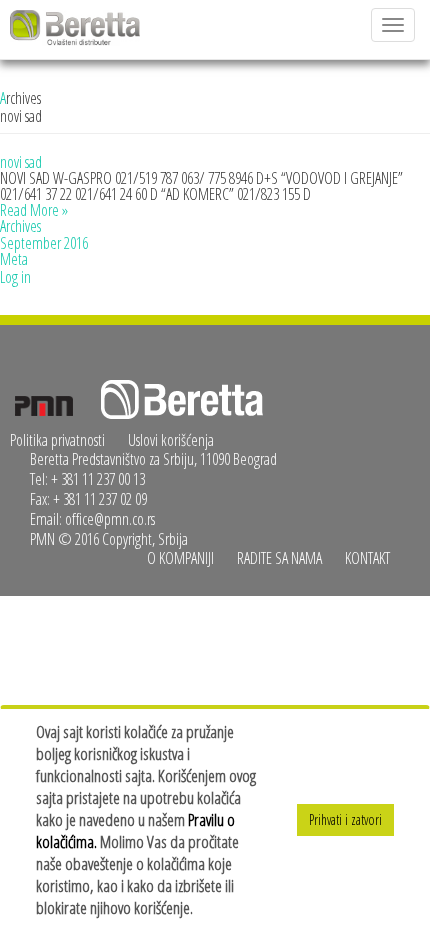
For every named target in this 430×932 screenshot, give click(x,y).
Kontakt (367, 558)
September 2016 (44, 243)
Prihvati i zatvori (345, 819)
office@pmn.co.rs (110, 519)
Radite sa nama (279, 558)
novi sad (21, 162)
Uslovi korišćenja (171, 440)
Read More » (34, 210)
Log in (15, 277)
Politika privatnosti (57, 440)
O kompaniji (180, 558)
